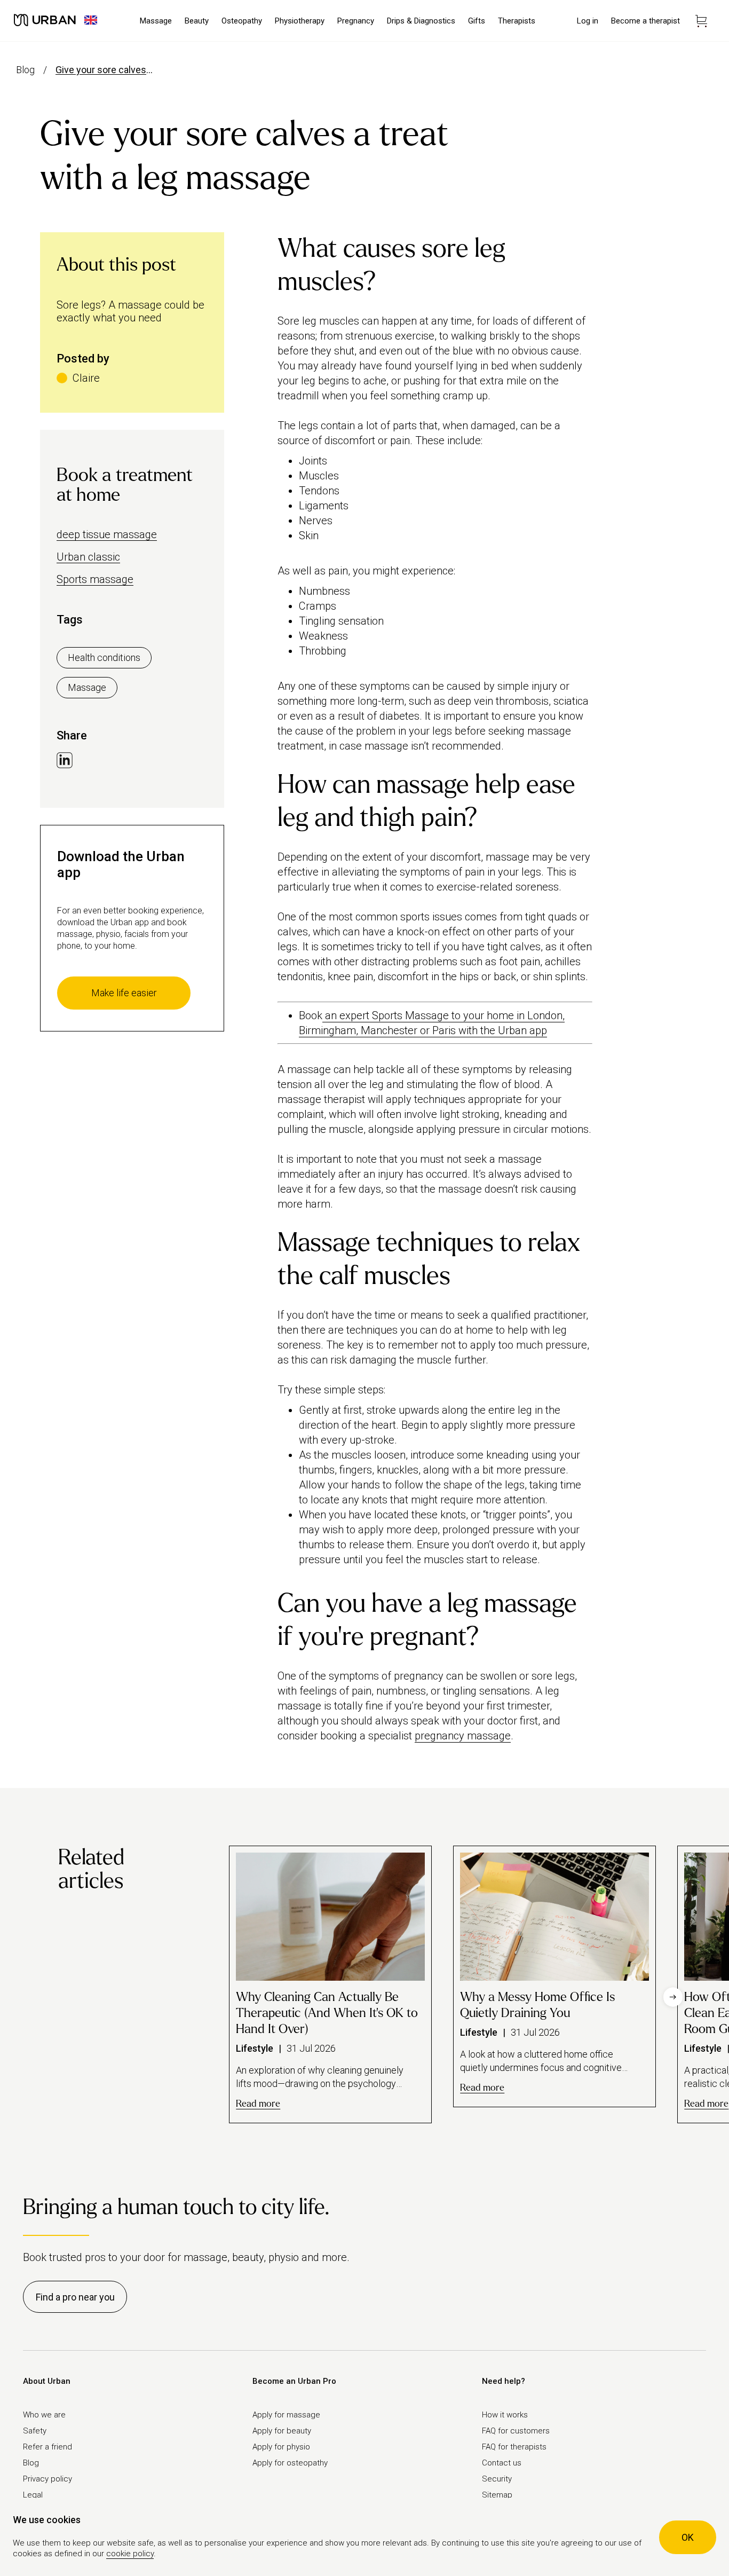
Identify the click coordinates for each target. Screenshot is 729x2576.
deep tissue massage (107, 534)
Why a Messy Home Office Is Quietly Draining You (537, 2005)
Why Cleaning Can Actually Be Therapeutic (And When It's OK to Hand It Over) (327, 2013)
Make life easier (124, 993)
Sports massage (95, 579)
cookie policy (130, 2554)
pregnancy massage (463, 1736)
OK (688, 2537)
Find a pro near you (75, 2297)
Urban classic (88, 557)
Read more (258, 2104)
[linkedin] (65, 761)
